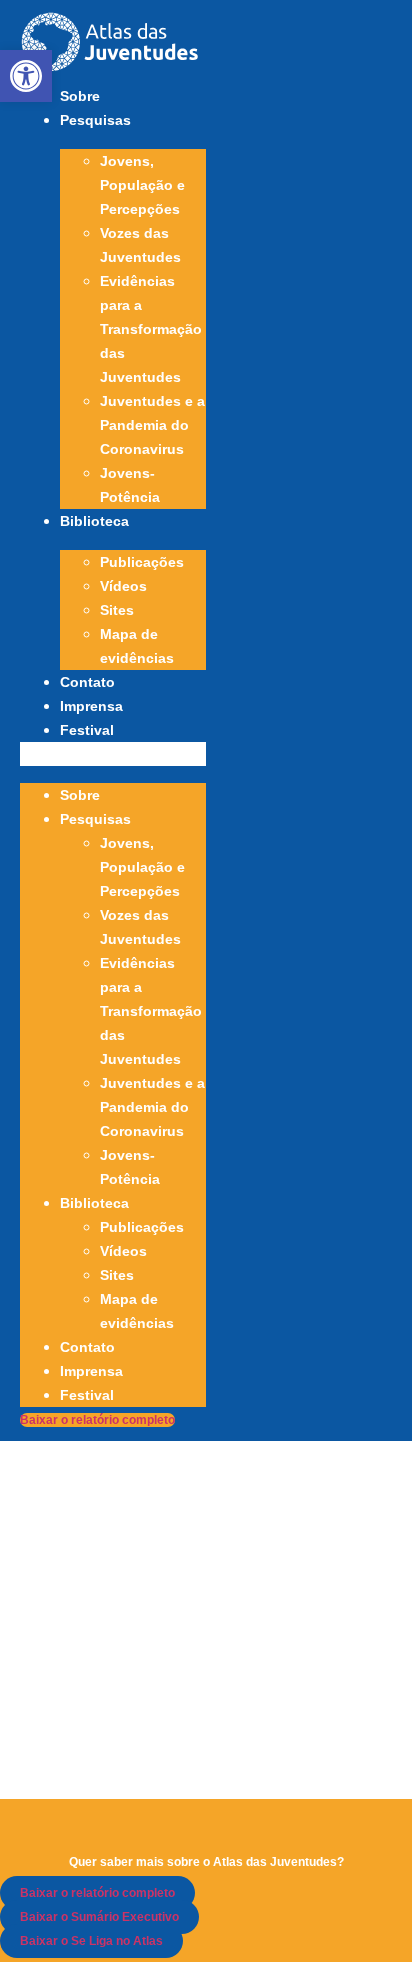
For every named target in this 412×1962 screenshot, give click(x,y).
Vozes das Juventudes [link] (140, 245)
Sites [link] (117, 610)
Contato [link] (87, 682)
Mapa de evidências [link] (137, 646)
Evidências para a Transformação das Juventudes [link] (151, 329)
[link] (26, 76)
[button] (113, 754)
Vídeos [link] (123, 586)
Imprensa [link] (91, 706)
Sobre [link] (80, 96)
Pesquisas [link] (95, 120)
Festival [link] (87, 730)
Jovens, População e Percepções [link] (142, 185)
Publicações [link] (142, 562)
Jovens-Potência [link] (130, 485)
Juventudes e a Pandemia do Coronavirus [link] (152, 425)
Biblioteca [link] (94, 521)
